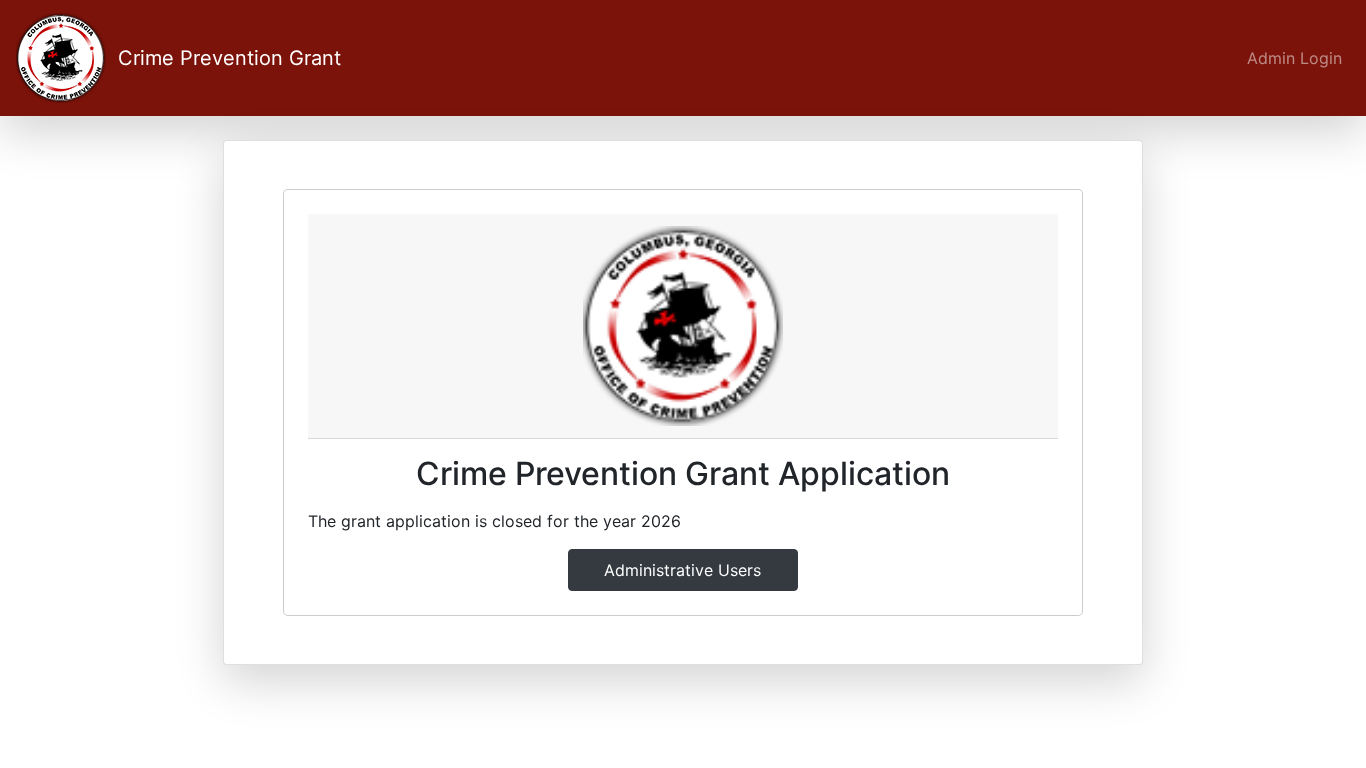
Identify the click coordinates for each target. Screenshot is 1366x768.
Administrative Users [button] (682, 570)
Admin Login (1294, 58)
